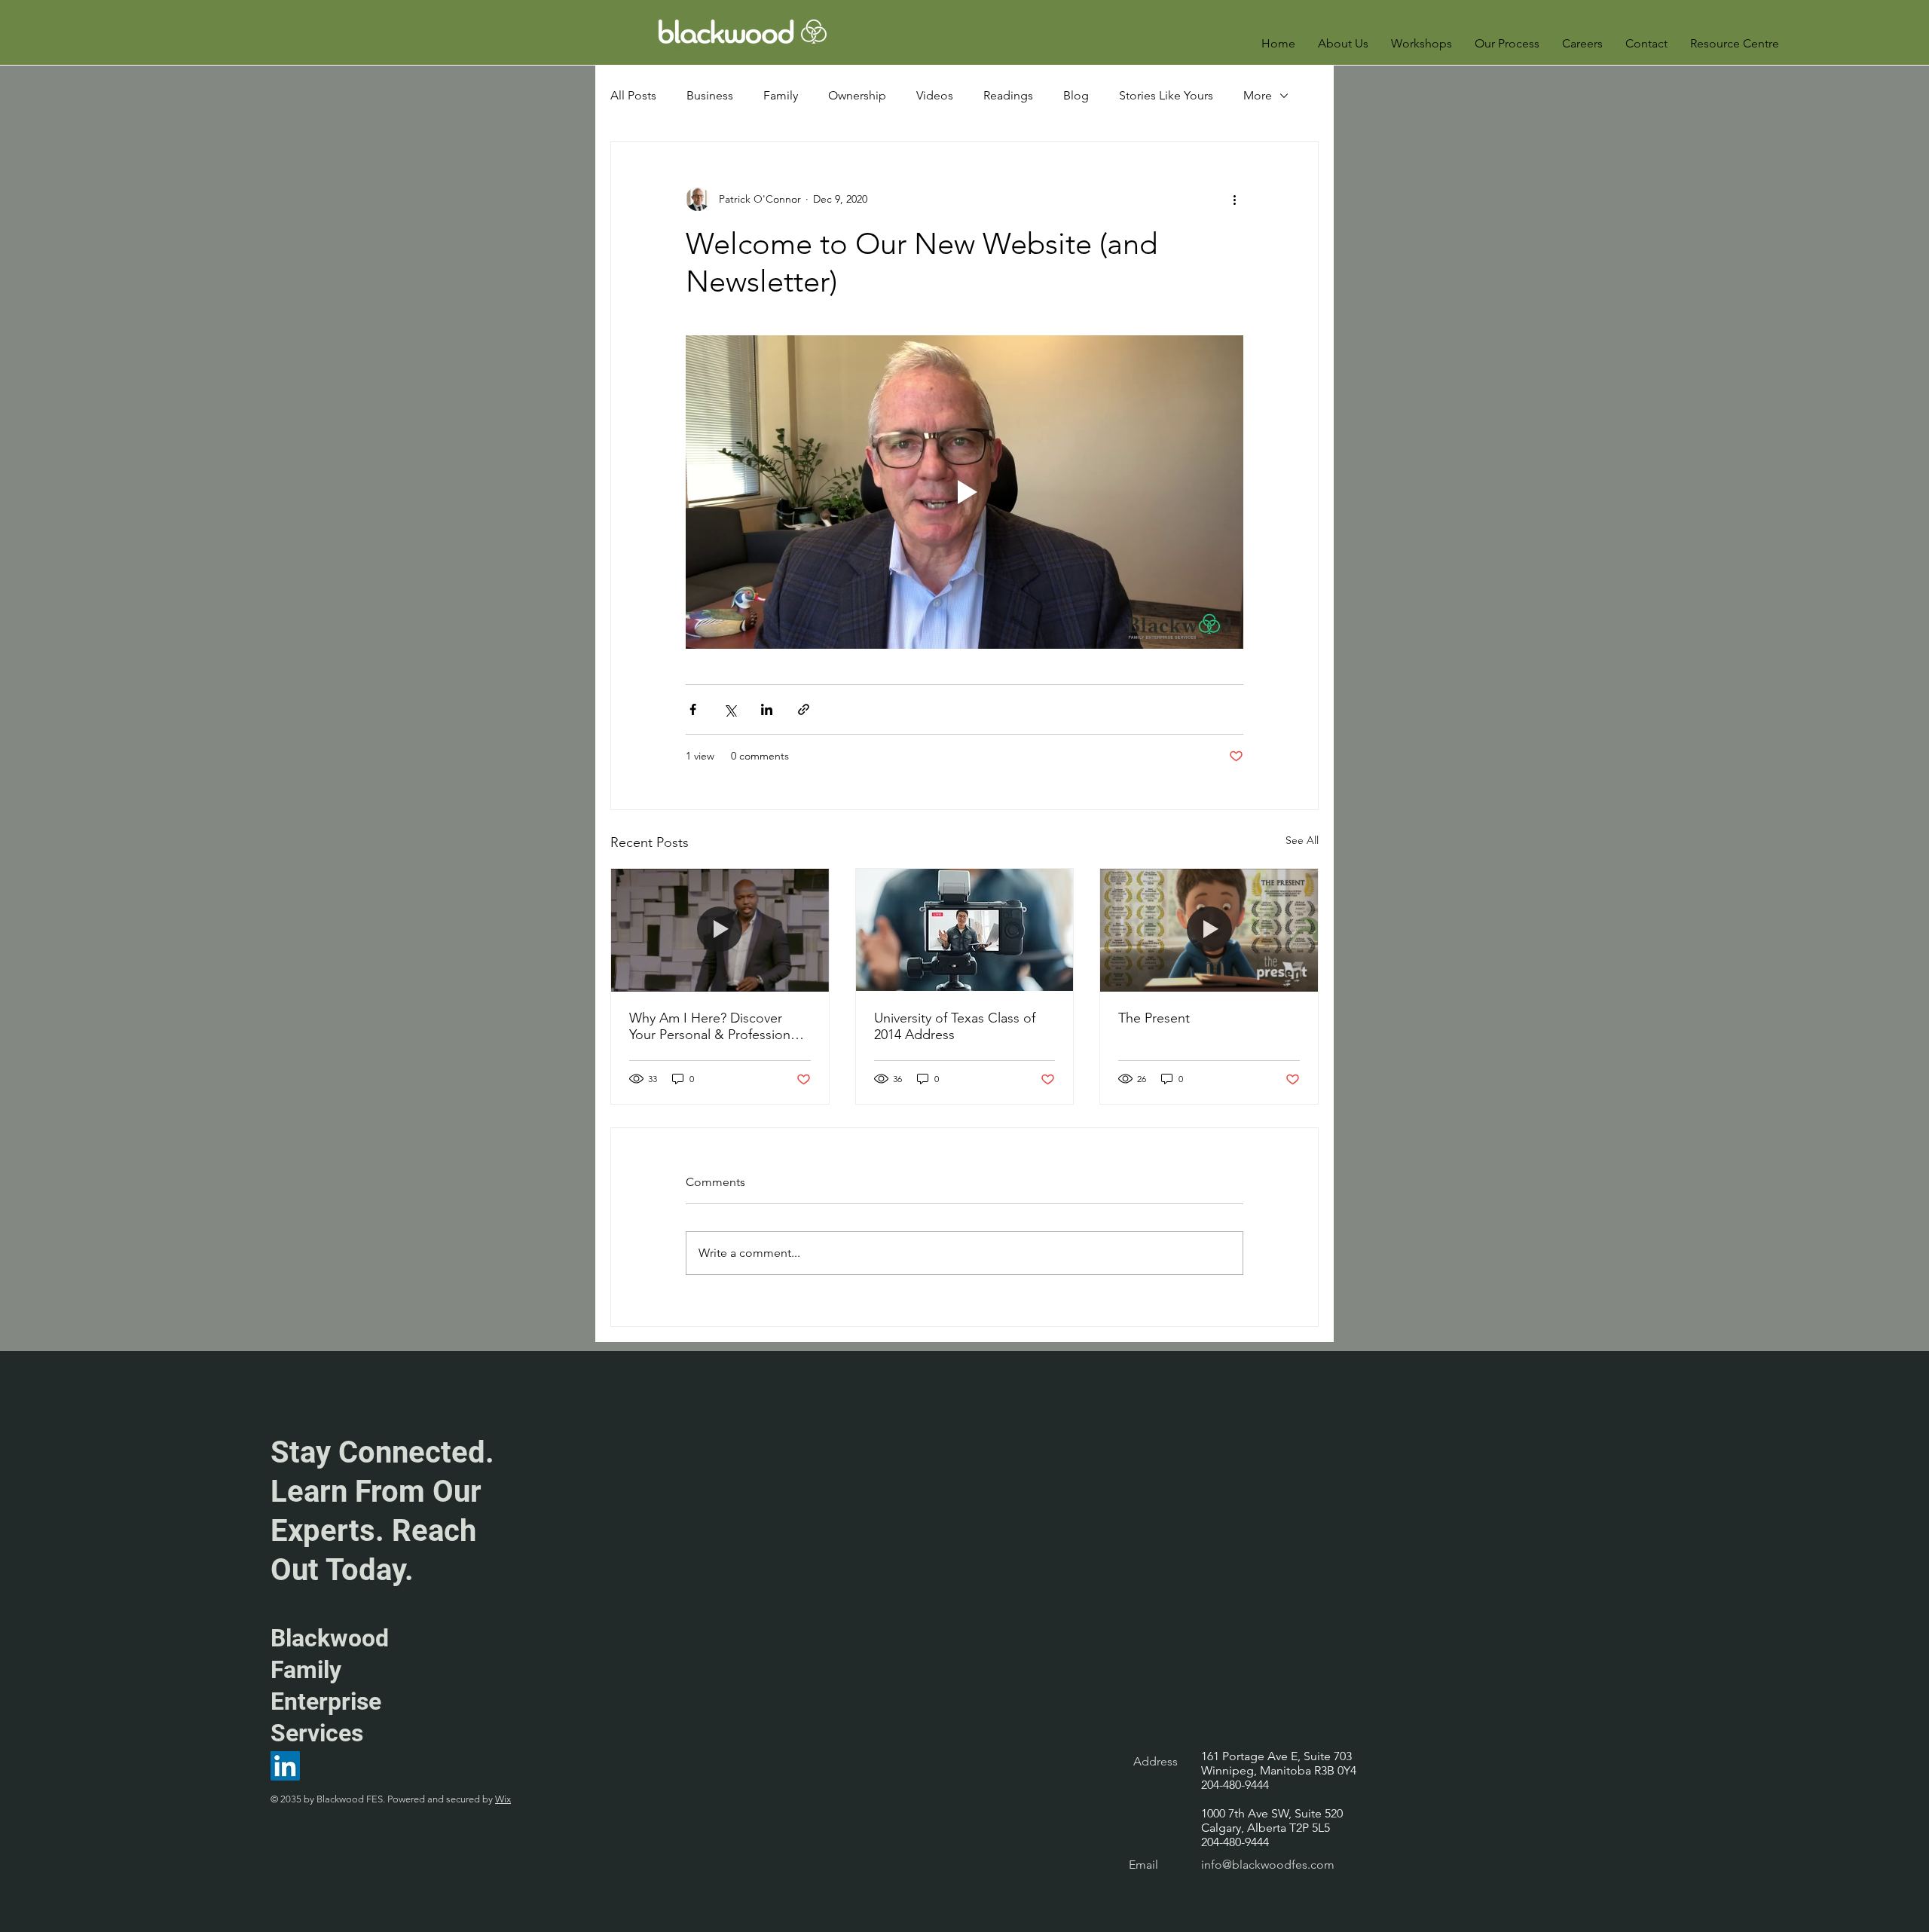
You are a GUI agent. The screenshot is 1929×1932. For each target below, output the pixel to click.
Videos (935, 95)
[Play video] (964, 492)
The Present (1154, 1018)
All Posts (633, 95)
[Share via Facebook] (693, 709)
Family (781, 95)
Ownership (857, 95)
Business (710, 95)
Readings (1008, 95)
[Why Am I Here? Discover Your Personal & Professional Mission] (720, 930)
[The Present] (1209, 930)
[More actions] (1234, 199)
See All (1302, 840)
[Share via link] (804, 709)
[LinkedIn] (285, 1766)
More (1258, 95)
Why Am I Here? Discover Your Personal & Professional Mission (715, 1026)
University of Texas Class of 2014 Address (955, 1026)
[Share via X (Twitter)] (730, 709)
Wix (503, 1799)
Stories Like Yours (1166, 95)
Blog (1076, 95)
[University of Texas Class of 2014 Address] (965, 930)
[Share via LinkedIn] (767, 709)
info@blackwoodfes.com (1268, 1865)
